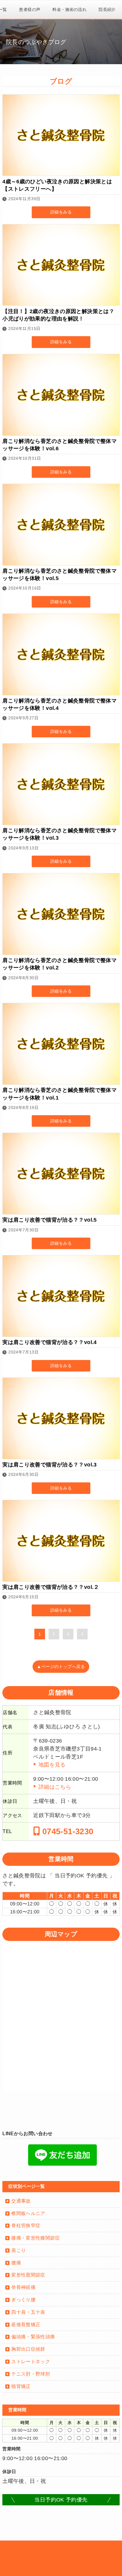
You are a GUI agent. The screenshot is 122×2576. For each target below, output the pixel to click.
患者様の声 (30, 9)
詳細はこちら (55, 1787)
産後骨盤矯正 (26, 2325)
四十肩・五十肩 (28, 2312)
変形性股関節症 (28, 2275)
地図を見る (52, 1765)
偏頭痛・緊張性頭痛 (33, 2337)
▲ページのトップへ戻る (61, 1667)
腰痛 (16, 2263)
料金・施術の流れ (69, 9)
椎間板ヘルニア (28, 2213)
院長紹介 (107, 9)
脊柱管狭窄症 (26, 2226)
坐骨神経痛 (23, 2287)
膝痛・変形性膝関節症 (36, 2238)
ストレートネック (31, 2362)
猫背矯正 (21, 2386)
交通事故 (21, 2201)
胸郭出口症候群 (28, 2349)
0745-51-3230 (67, 1832)
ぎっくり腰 (23, 2300)
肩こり (19, 2250)
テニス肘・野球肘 (31, 2374)
